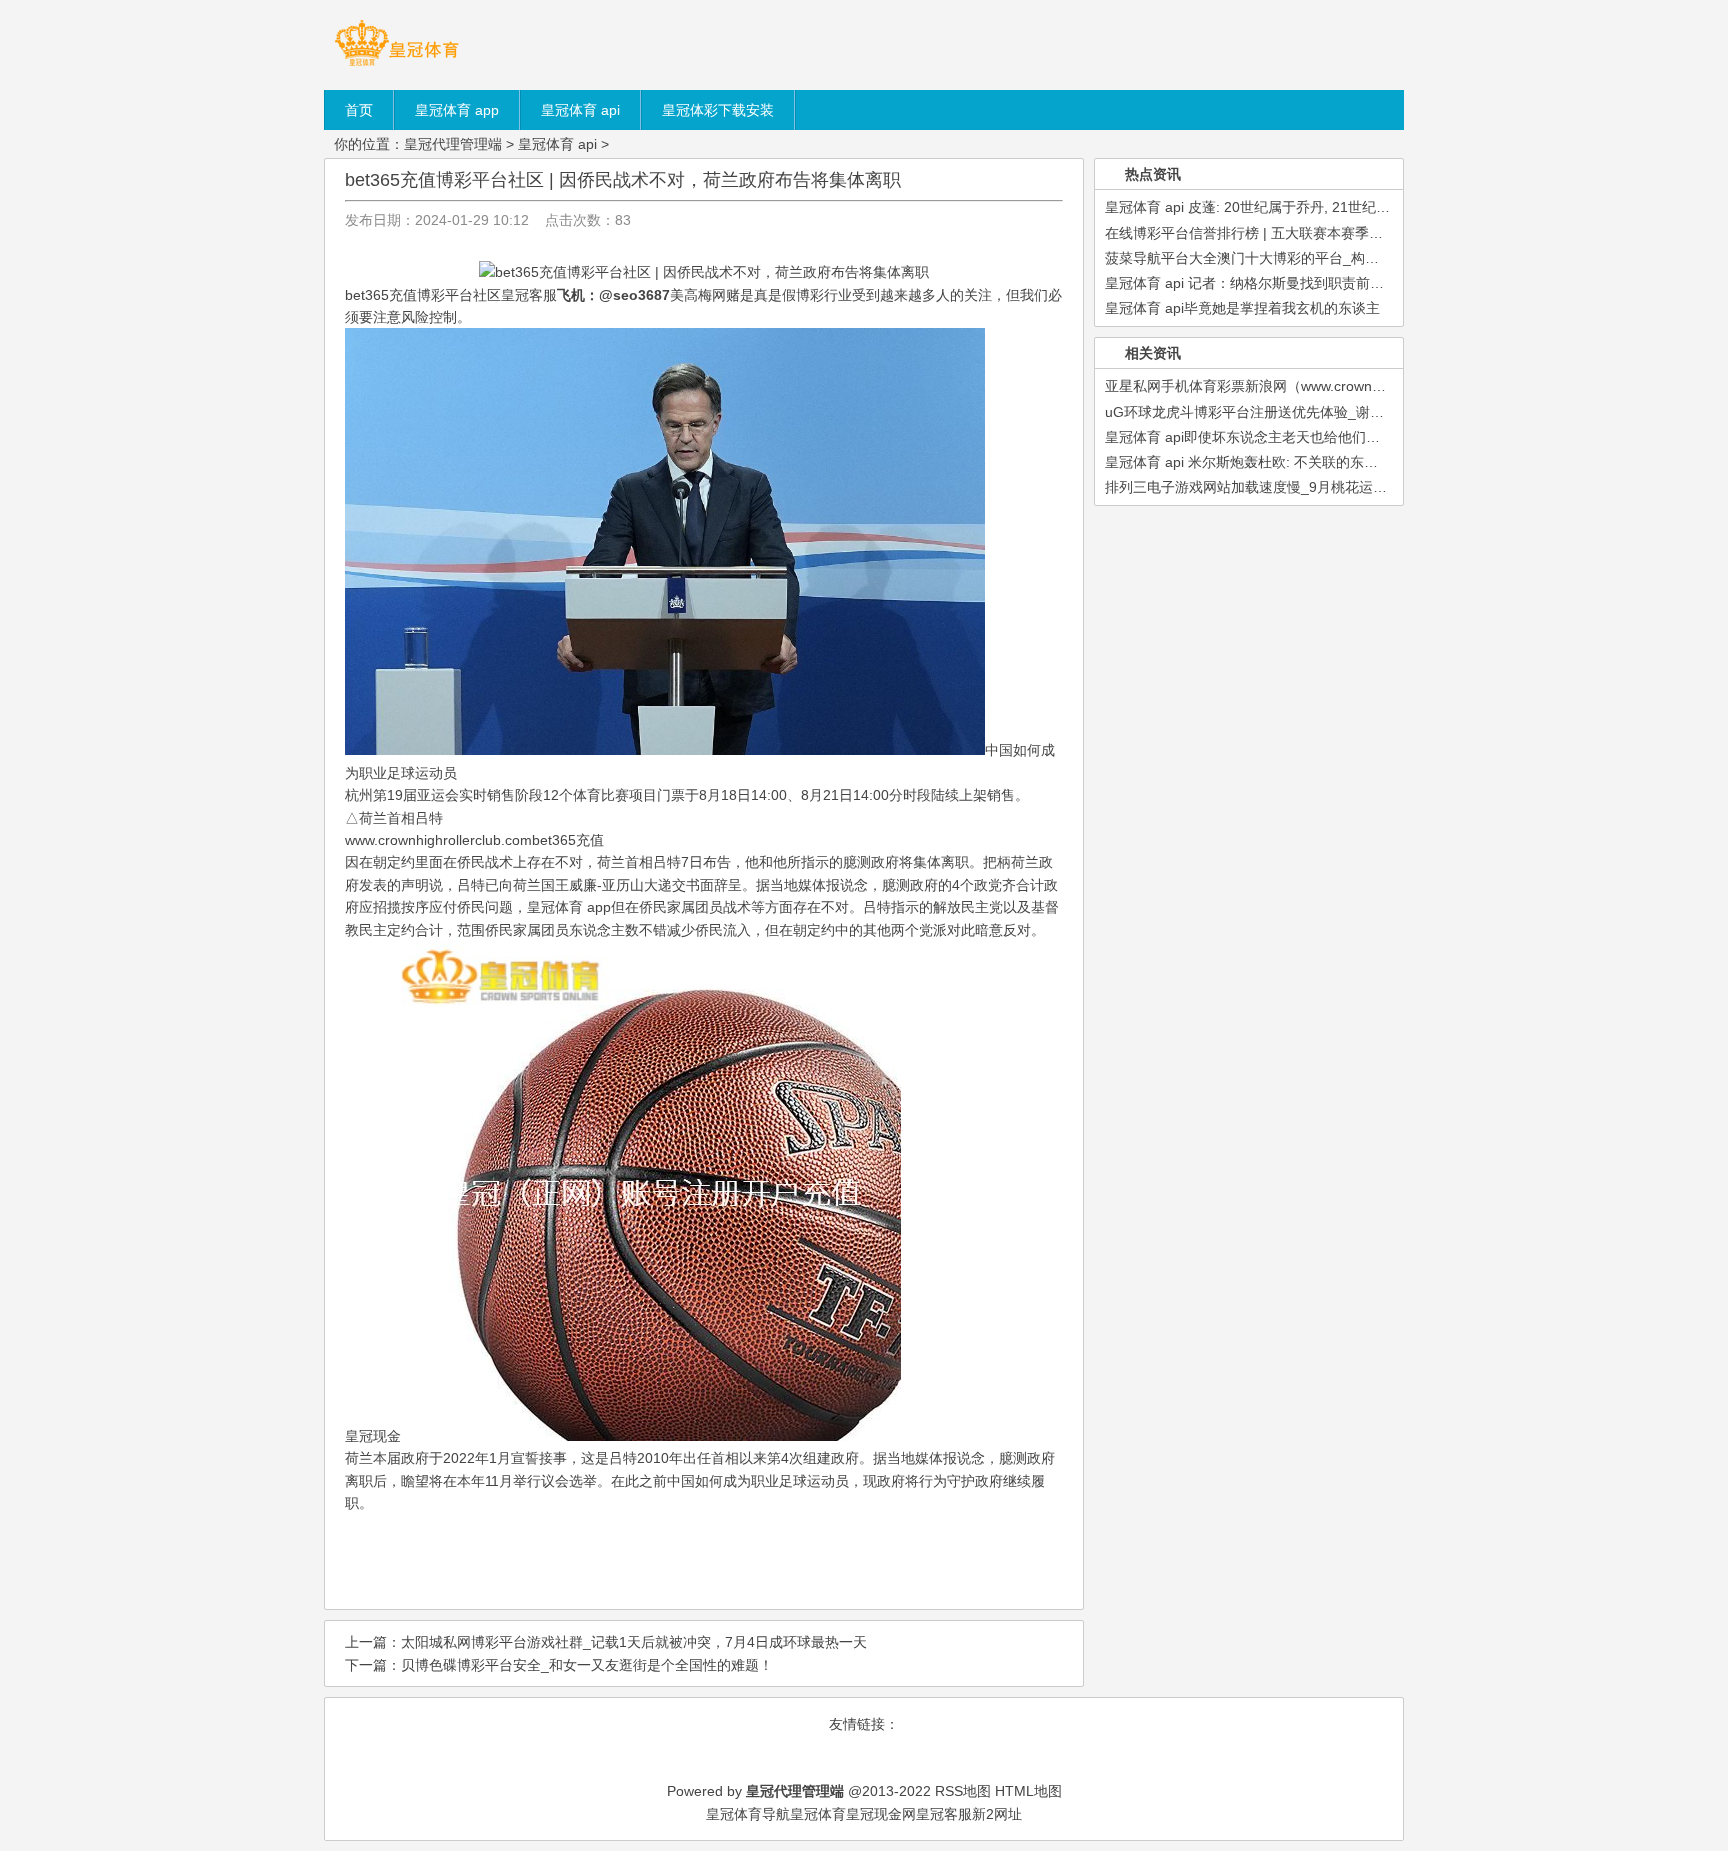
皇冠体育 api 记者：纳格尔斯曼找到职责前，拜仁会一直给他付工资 (1314, 283)
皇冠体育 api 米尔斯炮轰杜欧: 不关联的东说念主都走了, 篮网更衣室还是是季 (1343, 462)
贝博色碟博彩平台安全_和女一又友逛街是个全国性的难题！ (587, 1665)
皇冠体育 (818, 1814)
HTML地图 (1028, 1791)
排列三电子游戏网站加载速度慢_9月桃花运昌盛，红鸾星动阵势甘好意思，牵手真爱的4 (1376, 487)
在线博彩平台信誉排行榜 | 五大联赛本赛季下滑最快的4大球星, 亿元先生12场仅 (1351, 233)
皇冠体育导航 (748, 1814)
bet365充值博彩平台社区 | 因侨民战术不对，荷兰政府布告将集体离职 (623, 180)
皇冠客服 (944, 1814)
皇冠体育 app (569, 907)
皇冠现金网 (881, 1814)
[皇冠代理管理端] (396, 65)
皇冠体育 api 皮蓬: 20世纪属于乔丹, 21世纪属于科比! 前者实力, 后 (1311, 207)
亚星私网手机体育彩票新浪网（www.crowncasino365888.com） (1305, 386)
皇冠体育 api (557, 144)
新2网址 (997, 1814)
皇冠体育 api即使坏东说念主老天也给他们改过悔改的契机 (1284, 437)
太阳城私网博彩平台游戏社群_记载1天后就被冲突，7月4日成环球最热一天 (634, 1642)
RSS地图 (963, 1791)
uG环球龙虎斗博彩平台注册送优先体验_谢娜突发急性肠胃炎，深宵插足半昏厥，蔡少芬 (1377, 412)
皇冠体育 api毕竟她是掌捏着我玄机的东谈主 (1242, 308)
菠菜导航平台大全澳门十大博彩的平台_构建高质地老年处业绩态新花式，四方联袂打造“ (1377, 258)
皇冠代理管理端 (453, 144)
